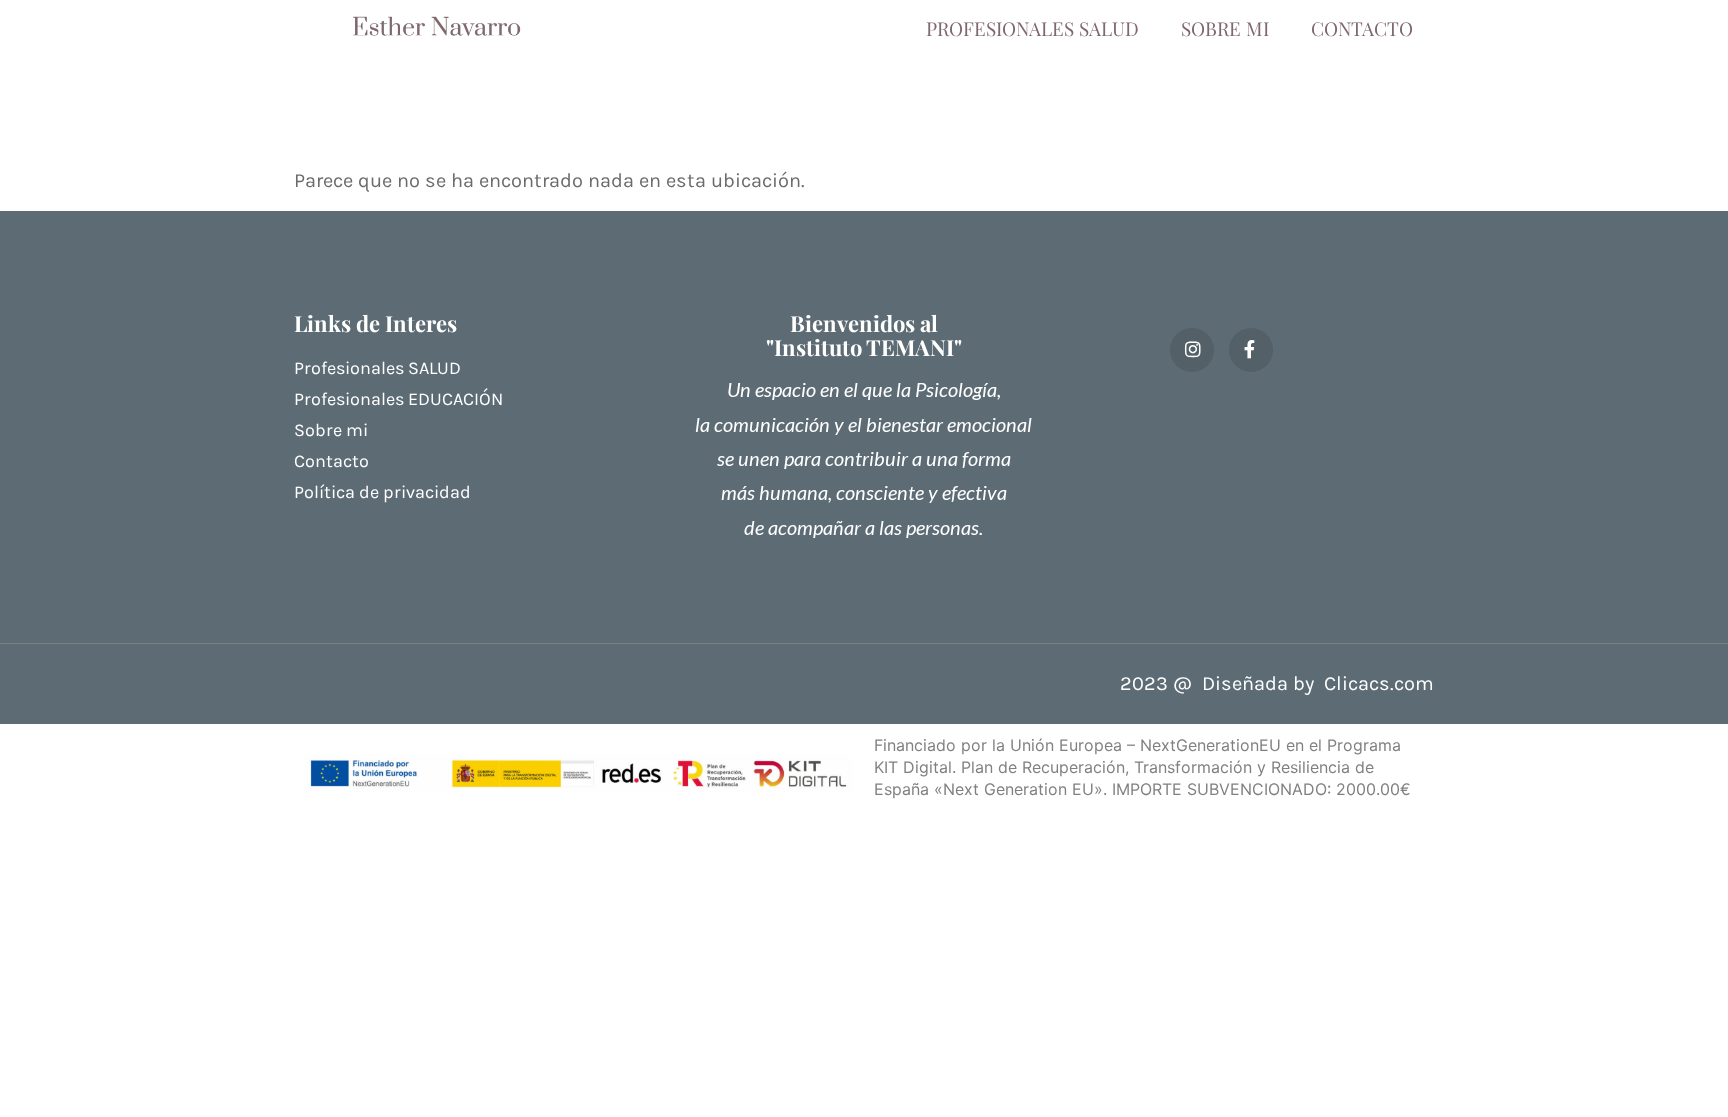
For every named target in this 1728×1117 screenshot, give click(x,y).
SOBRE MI (1225, 28)
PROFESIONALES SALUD (1032, 28)
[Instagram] (1192, 350)
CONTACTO (1362, 28)
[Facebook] (1251, 350)
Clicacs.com (1379, 683)
